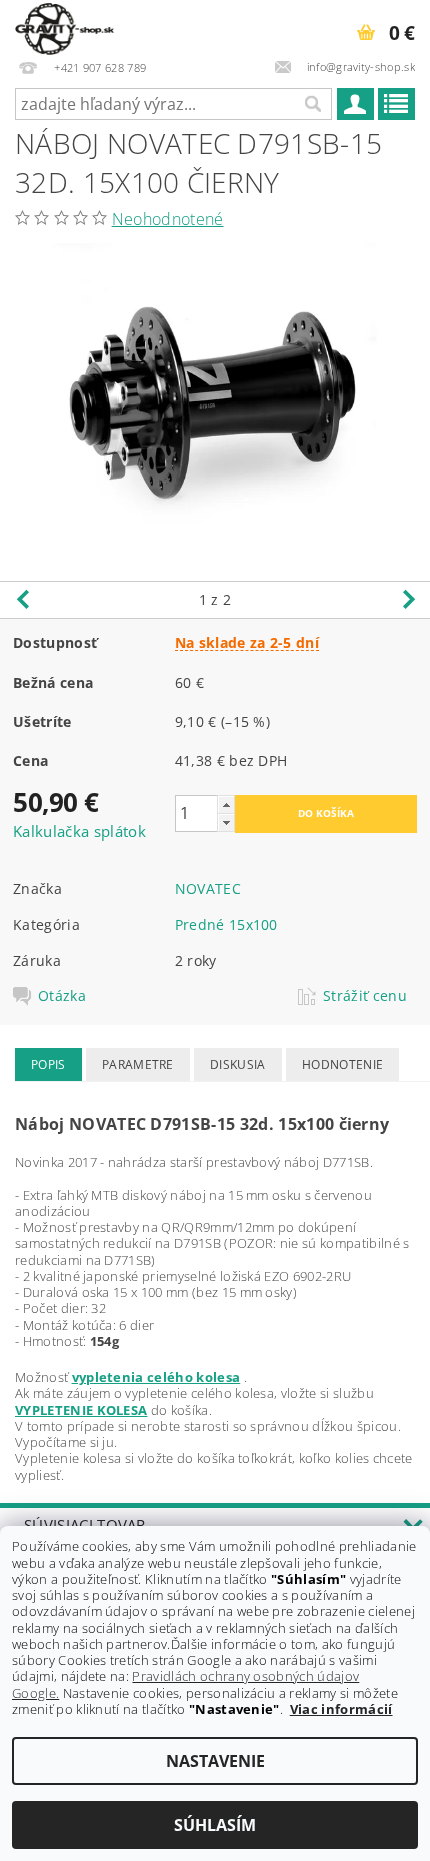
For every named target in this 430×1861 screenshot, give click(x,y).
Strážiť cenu (365, 996)
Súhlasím (215, 1825)
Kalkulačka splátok (79, 831)
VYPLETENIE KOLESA (81, 1410)
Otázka (62, 996)
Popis (48, 1064)
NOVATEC (208, 888)
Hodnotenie (342, 1064)
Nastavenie (215, 1761)
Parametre (138, 1064)
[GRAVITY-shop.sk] (64, 26)
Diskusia (238, 1064)
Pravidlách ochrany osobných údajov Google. (185, 1684)
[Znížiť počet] (226, 822)
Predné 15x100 (226, 924)
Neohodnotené (168, 219)
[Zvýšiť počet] (226, 804)
